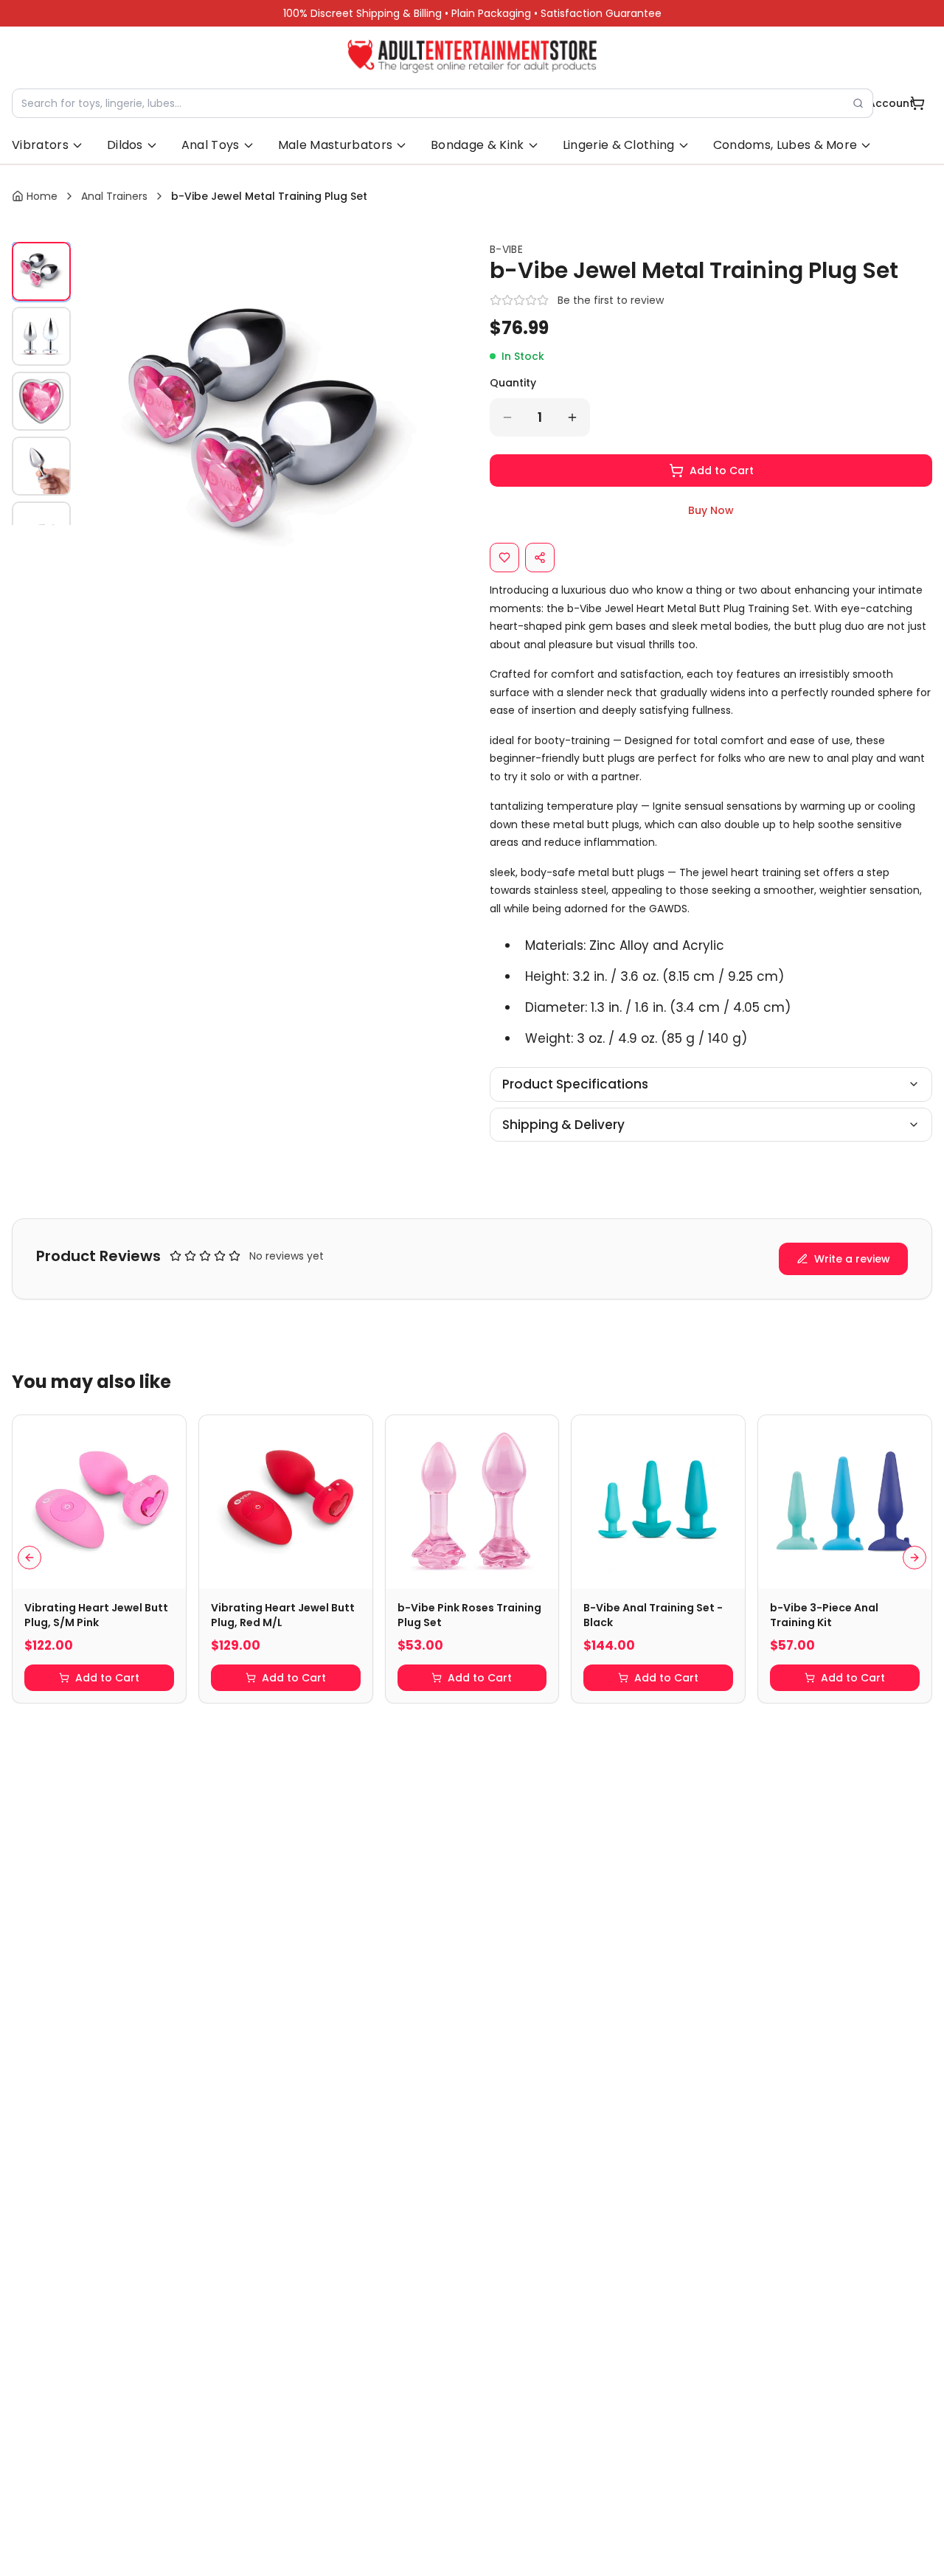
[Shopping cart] (917, 103)
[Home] (472, 56)
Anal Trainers (114, 196)
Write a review (852, 1259)
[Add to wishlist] (504, 558)
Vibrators (40, 145)
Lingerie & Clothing (619, 145)
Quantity (513, 383)
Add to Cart (722, 471)
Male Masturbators (335, 145)
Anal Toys (211, 145)
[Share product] (540, 558)
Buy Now (711, 510)
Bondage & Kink (477, 145)
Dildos (125, 145)
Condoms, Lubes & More (785, 145)
